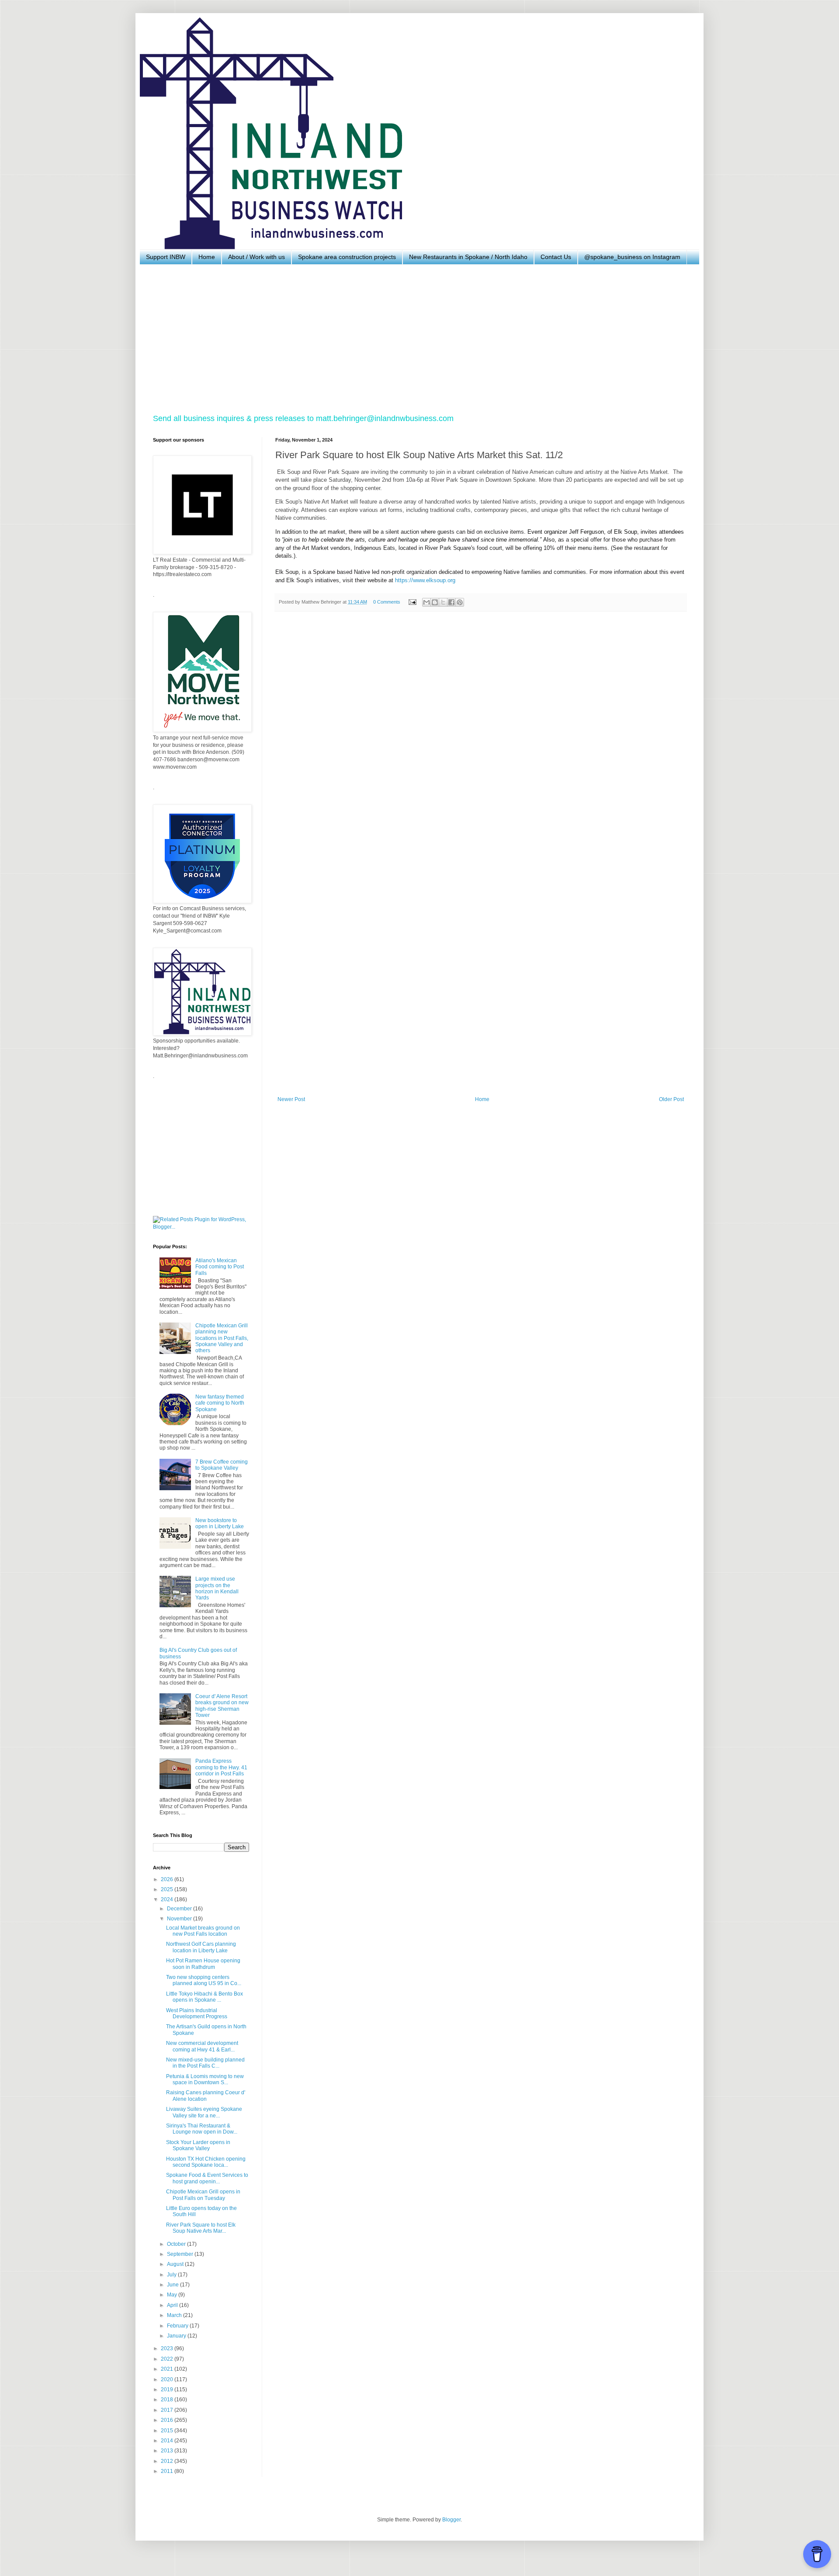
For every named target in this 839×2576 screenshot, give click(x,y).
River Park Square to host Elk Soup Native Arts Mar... (201, 2228)
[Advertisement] (415, 339)
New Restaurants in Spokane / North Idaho (468, 257)
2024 (168, 1899)
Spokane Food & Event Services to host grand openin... (207, 2178)
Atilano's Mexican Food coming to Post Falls (220, 1267)
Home (207, 257)
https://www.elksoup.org (425, 580)
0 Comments (387, 602)
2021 (168, 2369)
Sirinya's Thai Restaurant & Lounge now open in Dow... (202, 2129)
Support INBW (166, 257)
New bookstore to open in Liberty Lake (220, 1523)
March (175, 2315)
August (176, 2264)
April (173, 2305)
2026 (168, 1879)
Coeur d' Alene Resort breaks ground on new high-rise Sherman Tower (222, 1706)
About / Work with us (257, 257)
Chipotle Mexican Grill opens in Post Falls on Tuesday (203, 2195)
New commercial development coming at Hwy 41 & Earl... (202, 2046)
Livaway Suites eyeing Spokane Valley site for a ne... (204, 2112)
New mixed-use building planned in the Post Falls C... (205, 2063)
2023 (168, 2348)
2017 (168, 2410)
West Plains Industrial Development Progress (197, 2013)
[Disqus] (481, 739)
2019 (168, 2390)
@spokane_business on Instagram (632, 257)
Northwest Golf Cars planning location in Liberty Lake (201, 1947)
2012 (168, 2461)
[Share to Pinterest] (460, 602)
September (181, 2254)
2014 (168, 2441)
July (172, 2275)
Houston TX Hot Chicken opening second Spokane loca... (206, 2162)
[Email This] (426, 602)
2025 (168, 1889)
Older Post (671, 1099)
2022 (168, 2359)
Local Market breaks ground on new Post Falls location (203, 1931)
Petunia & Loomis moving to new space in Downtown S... (205, 2079)
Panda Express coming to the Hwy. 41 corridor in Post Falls (221, 1767)
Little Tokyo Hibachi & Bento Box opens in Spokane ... (205, 1997)
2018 (168, 2400)
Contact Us (556, 257)
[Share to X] (443, 602)
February (178, 2326)
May (173, 2295)
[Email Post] (412, 602)
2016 (168, 2420)
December (180, 1909)
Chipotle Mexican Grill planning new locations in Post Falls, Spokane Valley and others (222, 1338)
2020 (168, 2379)
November (180, 1919)
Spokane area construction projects (347, 257)
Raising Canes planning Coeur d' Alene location (206, 2096)
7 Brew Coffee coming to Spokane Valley (222, 1465)
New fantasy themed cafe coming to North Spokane (220, 1403)
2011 (168, 2471)
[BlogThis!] (435, 602)
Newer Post (291, 1099)
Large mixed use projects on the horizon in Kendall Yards (217, 1588)
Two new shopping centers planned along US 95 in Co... (204, 1980)
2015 (168, 2431)
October (177, 2244)
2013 (168, 2451)
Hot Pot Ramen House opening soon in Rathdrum (203, 1964)
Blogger (451, 2520)
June (173, 2285)
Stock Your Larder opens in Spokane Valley (198, 2145)
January (177, 2336)
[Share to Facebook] (451, 602)
